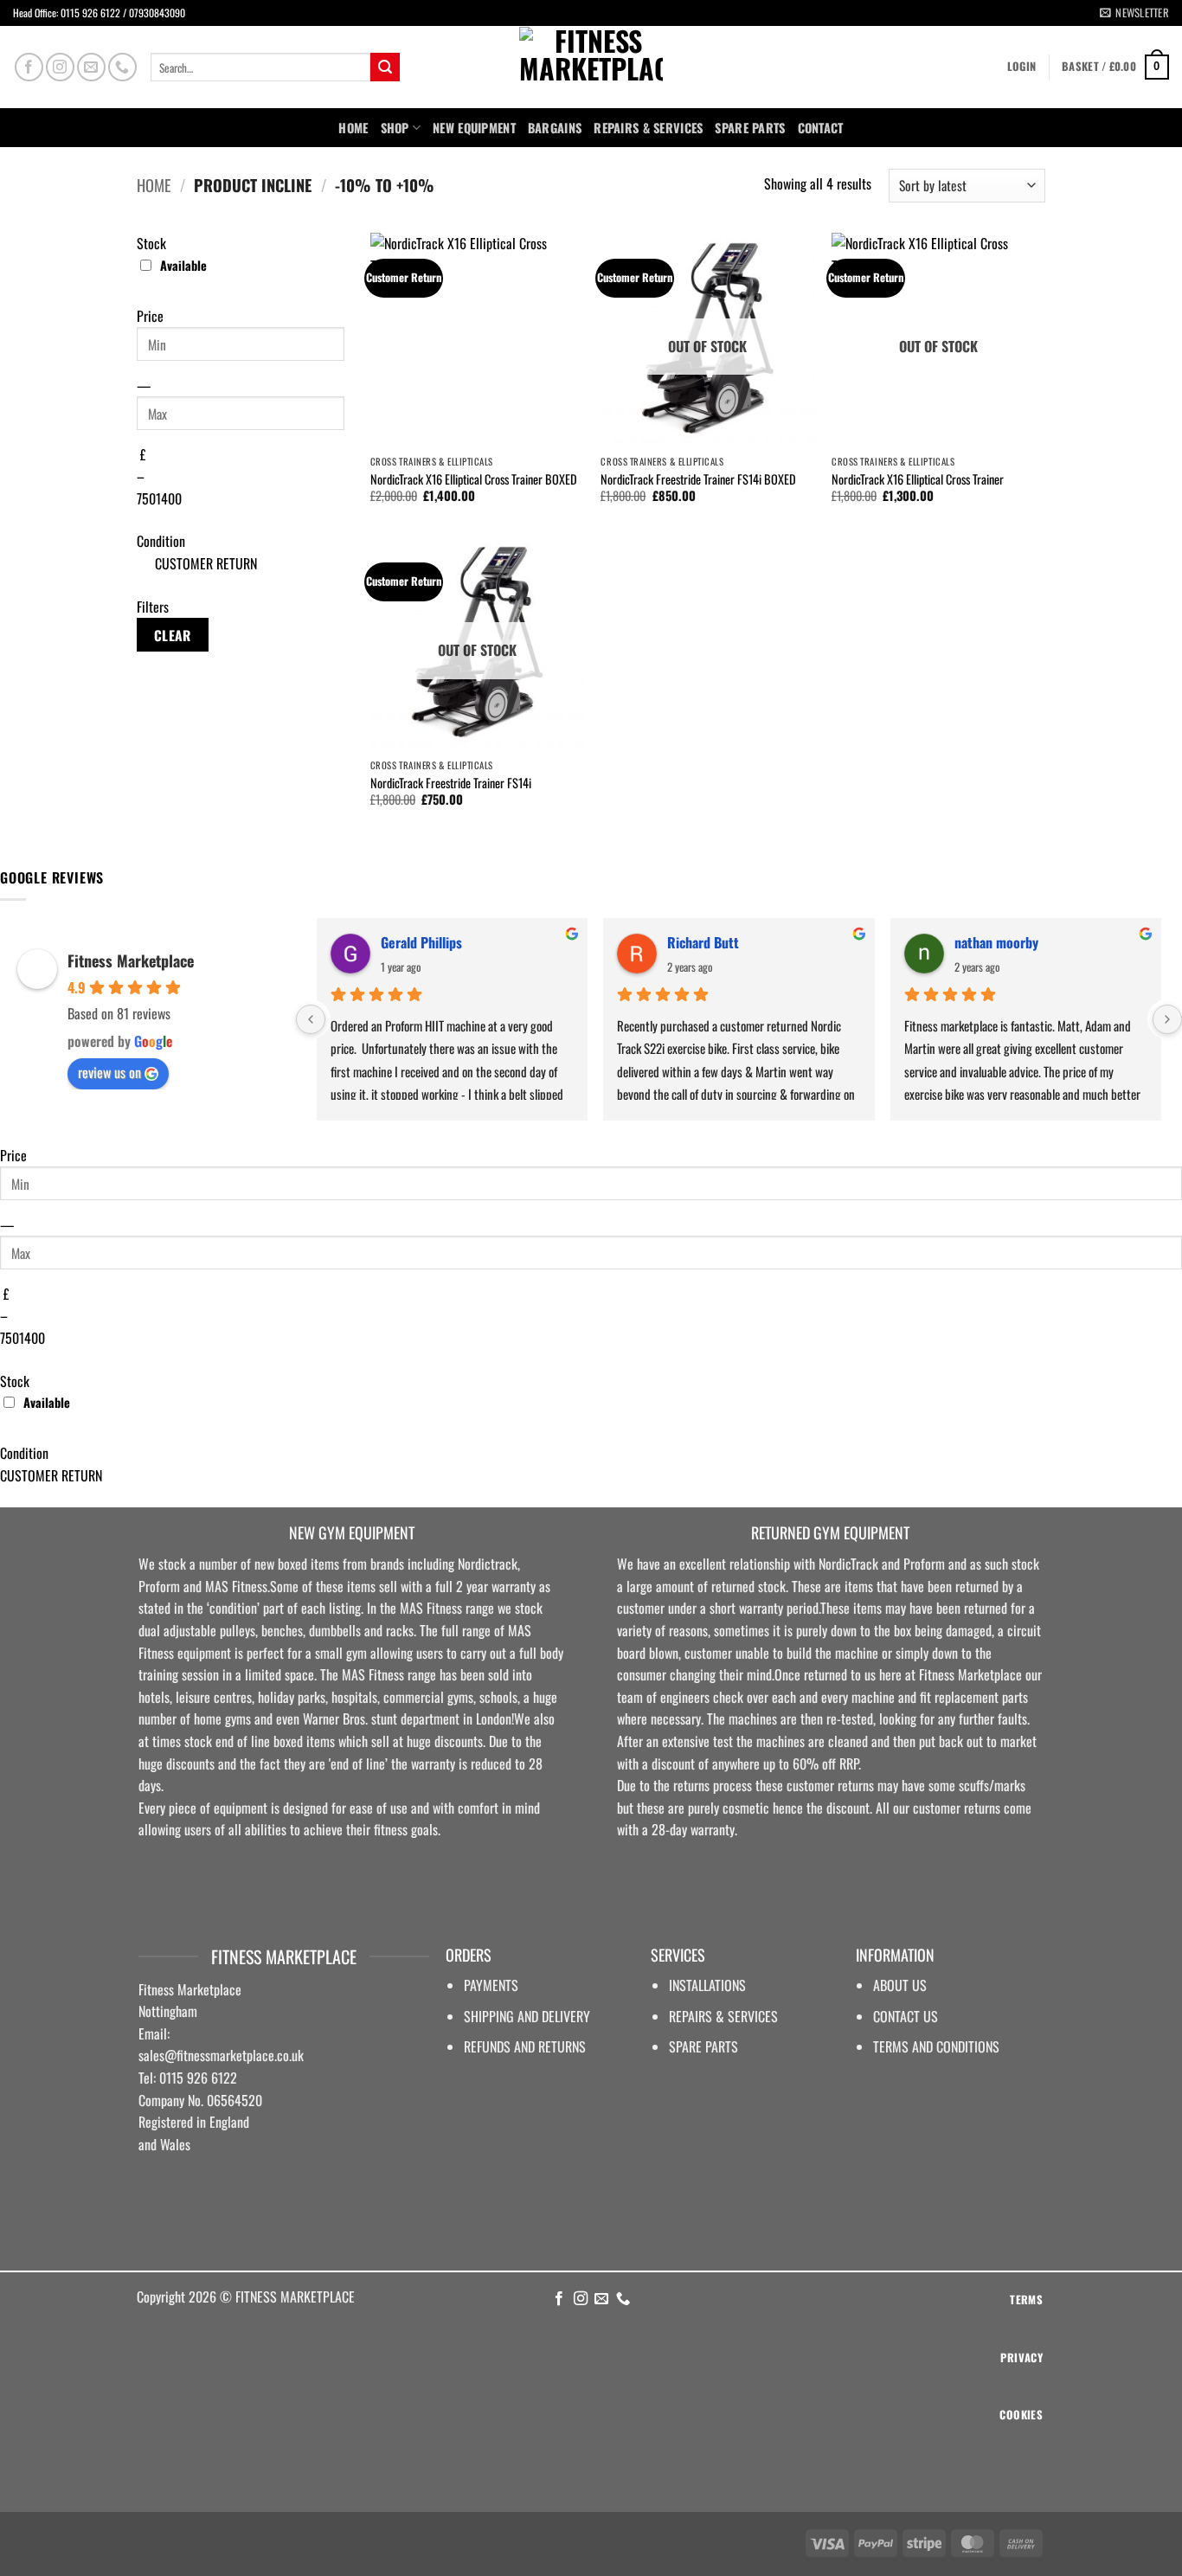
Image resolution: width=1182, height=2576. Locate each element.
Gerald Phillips (421, 942)
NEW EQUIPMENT (474, 128)
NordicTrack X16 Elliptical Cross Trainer (918, 480)
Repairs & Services (648, 128)
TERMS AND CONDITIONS (936, 2046)
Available (183, 265)
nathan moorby (996, 942)
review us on (109, 1072)
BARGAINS (555, 128)
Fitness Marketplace (131, 960)
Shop (395, 128)
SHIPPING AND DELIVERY (527, 2016)
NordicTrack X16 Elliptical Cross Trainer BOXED (474, 480)
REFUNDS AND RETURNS (525, 2046)
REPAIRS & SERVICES (723, 2016)
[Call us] (122, 67)
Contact (821, 128)
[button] (1134, 13)
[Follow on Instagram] (60, 67)
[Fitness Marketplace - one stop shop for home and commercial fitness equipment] (591, 67)
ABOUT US (900, 1985)
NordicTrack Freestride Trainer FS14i (451, 784)
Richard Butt (703, 942)
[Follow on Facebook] (29, 67)
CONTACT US (906, 2016)
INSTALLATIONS (707, 1985)
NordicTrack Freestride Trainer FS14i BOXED (698, 480)
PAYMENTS (491, 1985)
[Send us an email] (91, 67)
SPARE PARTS (750, 128)
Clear (173, 635)
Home (353, 128)
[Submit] (385, 67)
